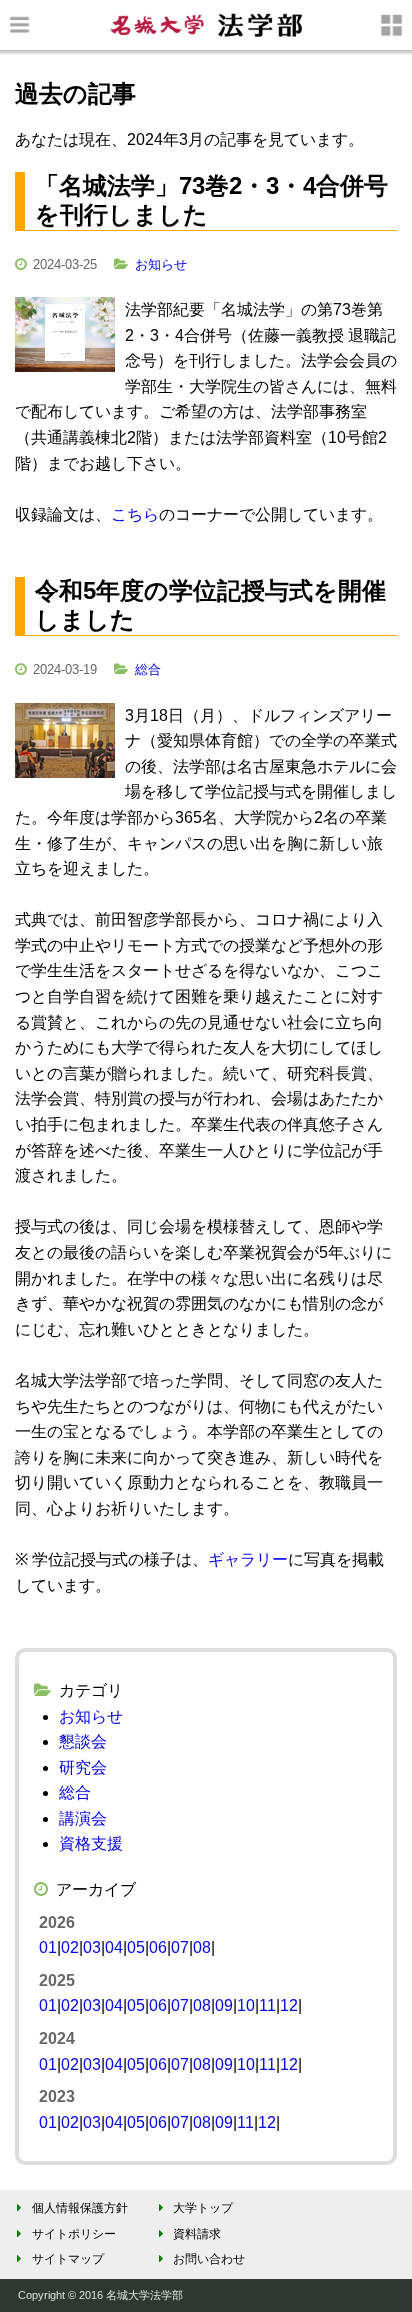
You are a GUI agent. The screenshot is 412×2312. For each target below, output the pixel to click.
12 (289, 2005)
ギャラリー (248, 1559)
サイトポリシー (74, 2234)
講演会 (83, 1818)
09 (224, 2005)
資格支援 (91, 1843)
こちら (135, 514)
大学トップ (203, 2208)
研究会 (83, 1767)
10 (246, 2005)
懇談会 (83, 1741)
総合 (148, 669)
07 (180, 1947)
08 (202, 1947)
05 (136, 1947)
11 (267, 2005)
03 (92, 1947)
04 (114, 1947)
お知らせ (161, 264)
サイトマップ (68, 2259)
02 (70, 1947)
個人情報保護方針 (80, 2208)
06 (158, 1947)
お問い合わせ (208, 2259)
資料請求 (197, 2234)
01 (48, 1947)
